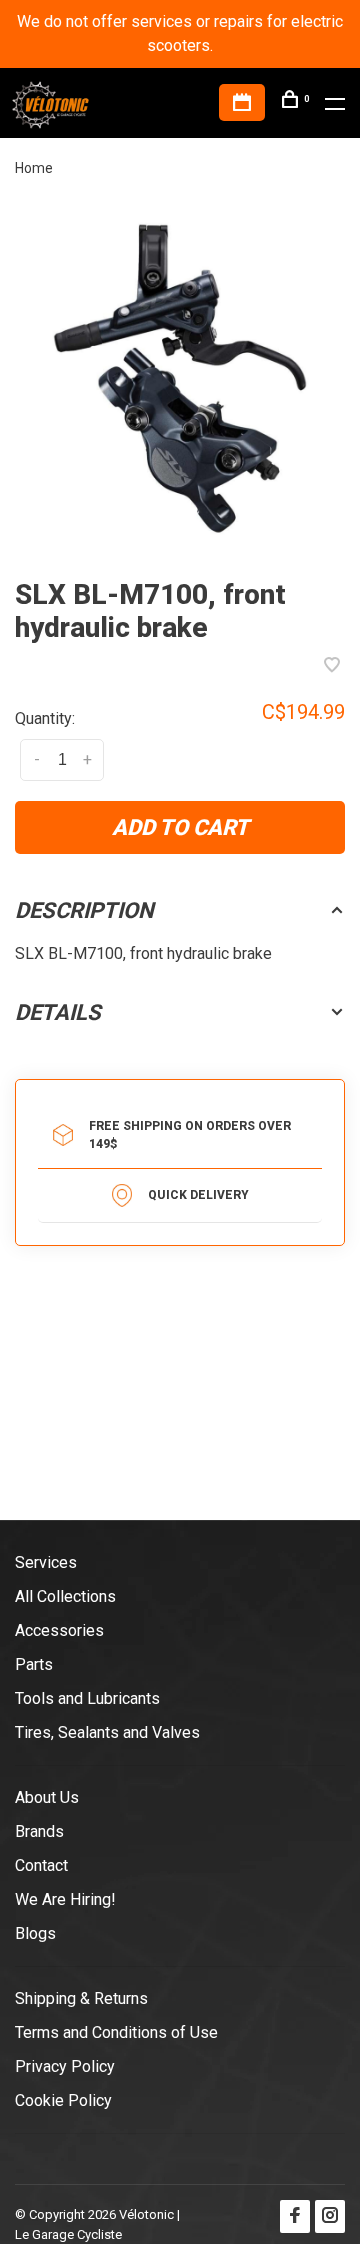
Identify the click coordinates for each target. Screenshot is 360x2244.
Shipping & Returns (81, 1998)
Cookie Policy (63, 2100)
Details (58, 1012)
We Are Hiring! (65, 1899)
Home (34, 168)
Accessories (59, 1630)
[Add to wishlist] (332, 666)
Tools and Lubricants (87, 1698)
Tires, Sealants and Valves (107, 1732)
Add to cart (180, 827)
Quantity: (45, 718)
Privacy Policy (65, 2066)
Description (84, 910)
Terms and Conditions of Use (116, 2032)
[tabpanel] (180, 379)
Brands (39, 1831)
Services (46, 1562)
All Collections (65, 1596)
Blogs (35, 1933)
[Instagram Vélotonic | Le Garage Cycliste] (330, 2216)
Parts (34, 1664)
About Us (47, 1797)
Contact (41, 1865)
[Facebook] (295, 2216)
